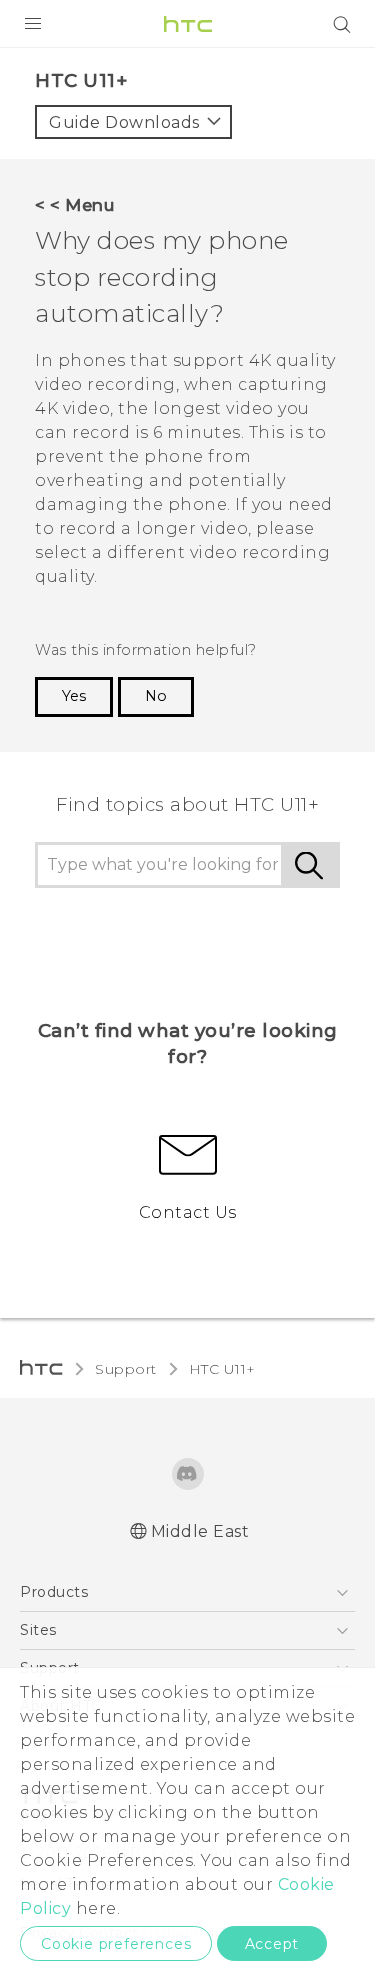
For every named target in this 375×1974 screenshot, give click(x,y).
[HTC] (188, 24)
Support (126, 1369)
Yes (74, 696)
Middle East (200, 1531)
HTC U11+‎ (222, 1369)
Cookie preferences (116, 1944)
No (156, 696)
